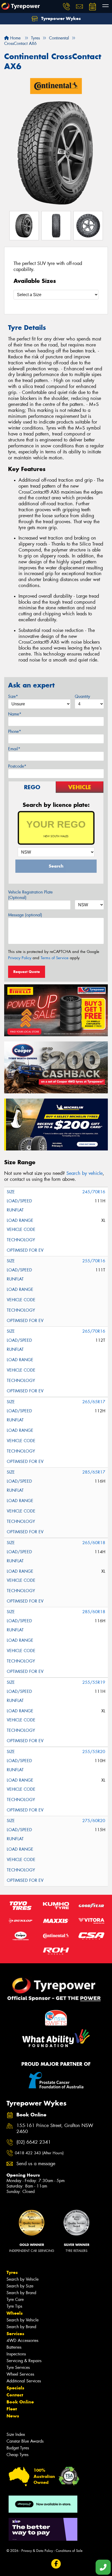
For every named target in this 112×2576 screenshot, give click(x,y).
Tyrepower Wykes (60, 18)
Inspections (16, 2354)
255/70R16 (94, 1261)
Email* (14, 749)
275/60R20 (94, 1821)
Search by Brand (21, 2293)
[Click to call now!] (66, 6)
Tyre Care (15, 2299)
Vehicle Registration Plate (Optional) (30, 895)
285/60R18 (94, 1612)
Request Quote (27, 972)
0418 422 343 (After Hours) (39, 2153)
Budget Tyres (18, 2448)
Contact (15, 2395)
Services (15, 2334)
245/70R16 (94, 1192)
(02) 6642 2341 (34, 2142)
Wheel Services (20, 2374)
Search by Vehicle (23, 2279)
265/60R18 (94, 1543)
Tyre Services (18, 2367)
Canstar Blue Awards (25, 2441)
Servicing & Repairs (24, 2361)
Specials (15, 2388)
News (13, 2416)
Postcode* (17, 766)
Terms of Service (55, 958)
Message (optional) (25, 915)
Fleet (12, 2409)
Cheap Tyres (17, 2455)
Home (15, 38)
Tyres (12, 2272)
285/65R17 (94, 1472)
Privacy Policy (20, 958)
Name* (15, 714)
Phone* (15, 731)
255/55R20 (94, 1752)
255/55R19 (94, 1682)
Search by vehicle (85, 1173)
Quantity (82, 696)
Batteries (14, 2347)
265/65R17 (94, 1402)
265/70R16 (94, 1331)
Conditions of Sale (69, 2551)
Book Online (20, 2402)
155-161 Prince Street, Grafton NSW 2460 (55, 2129)
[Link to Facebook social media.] (56, 2564)
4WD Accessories (22, 2340)
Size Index (16, 2434)
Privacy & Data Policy (37, 2551)
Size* (13, 696)
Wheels (15, 2313)
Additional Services (24, 2381)
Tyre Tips (14, 2306)
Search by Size (20, 2286)
